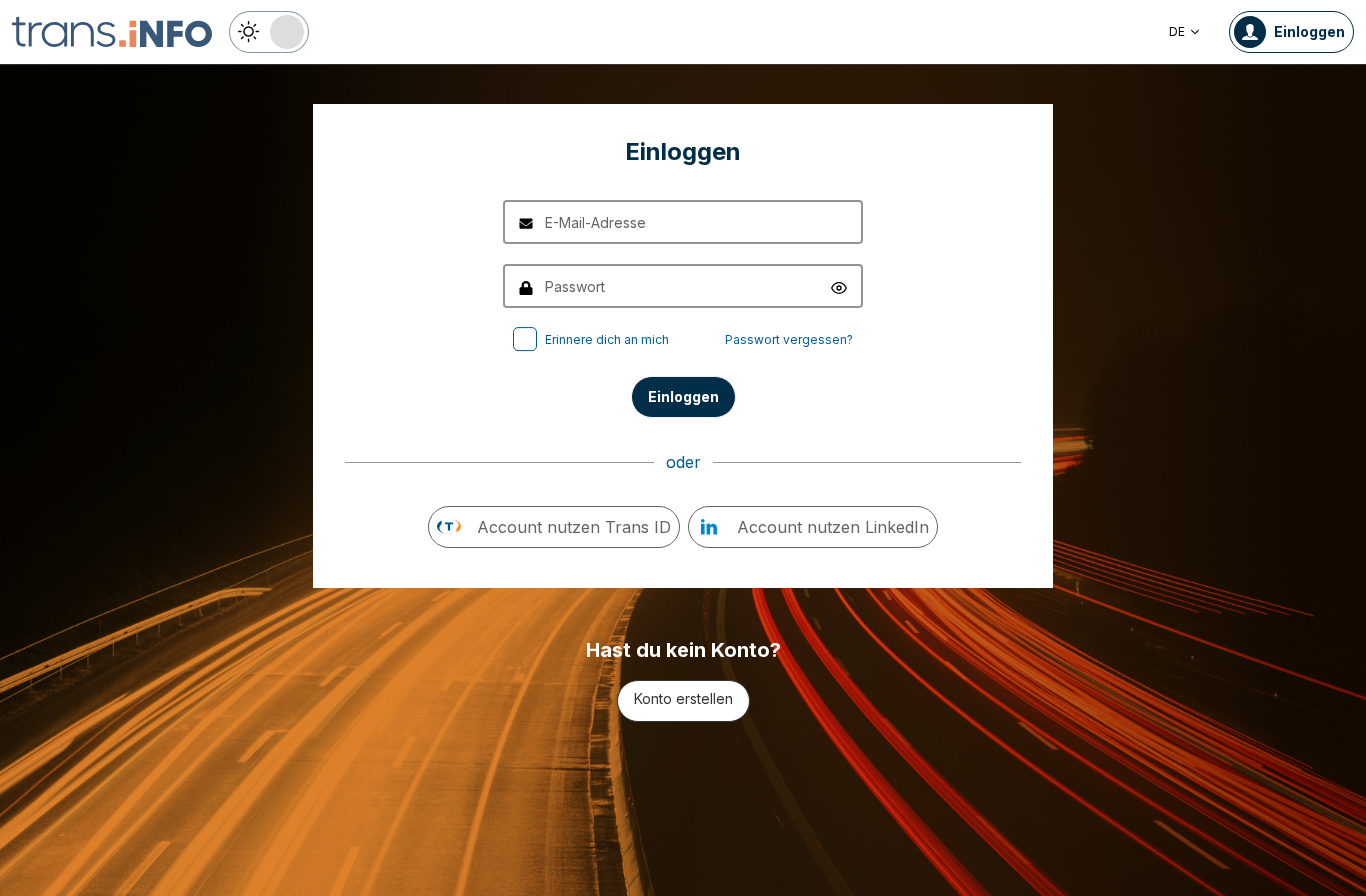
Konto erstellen (683, 698)
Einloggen (683, 396)
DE (1177, 31)
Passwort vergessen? (789, 339)
